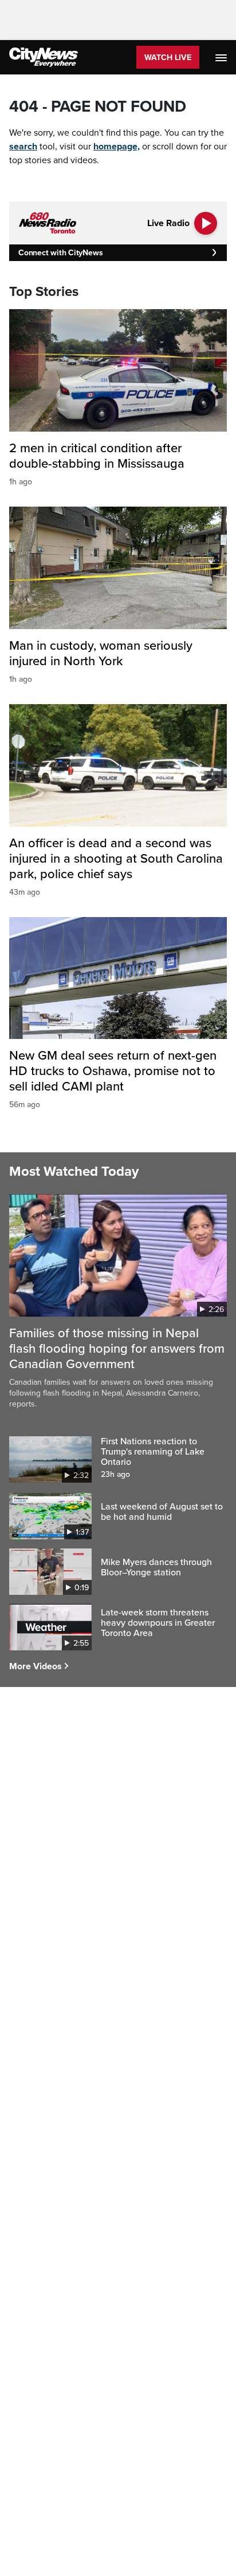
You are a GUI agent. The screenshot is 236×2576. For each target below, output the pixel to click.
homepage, (117, 147)
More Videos (36, 1666)
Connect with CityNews (60, 253)
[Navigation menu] (222, 57)
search (23, 147)
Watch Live (168, 58)
